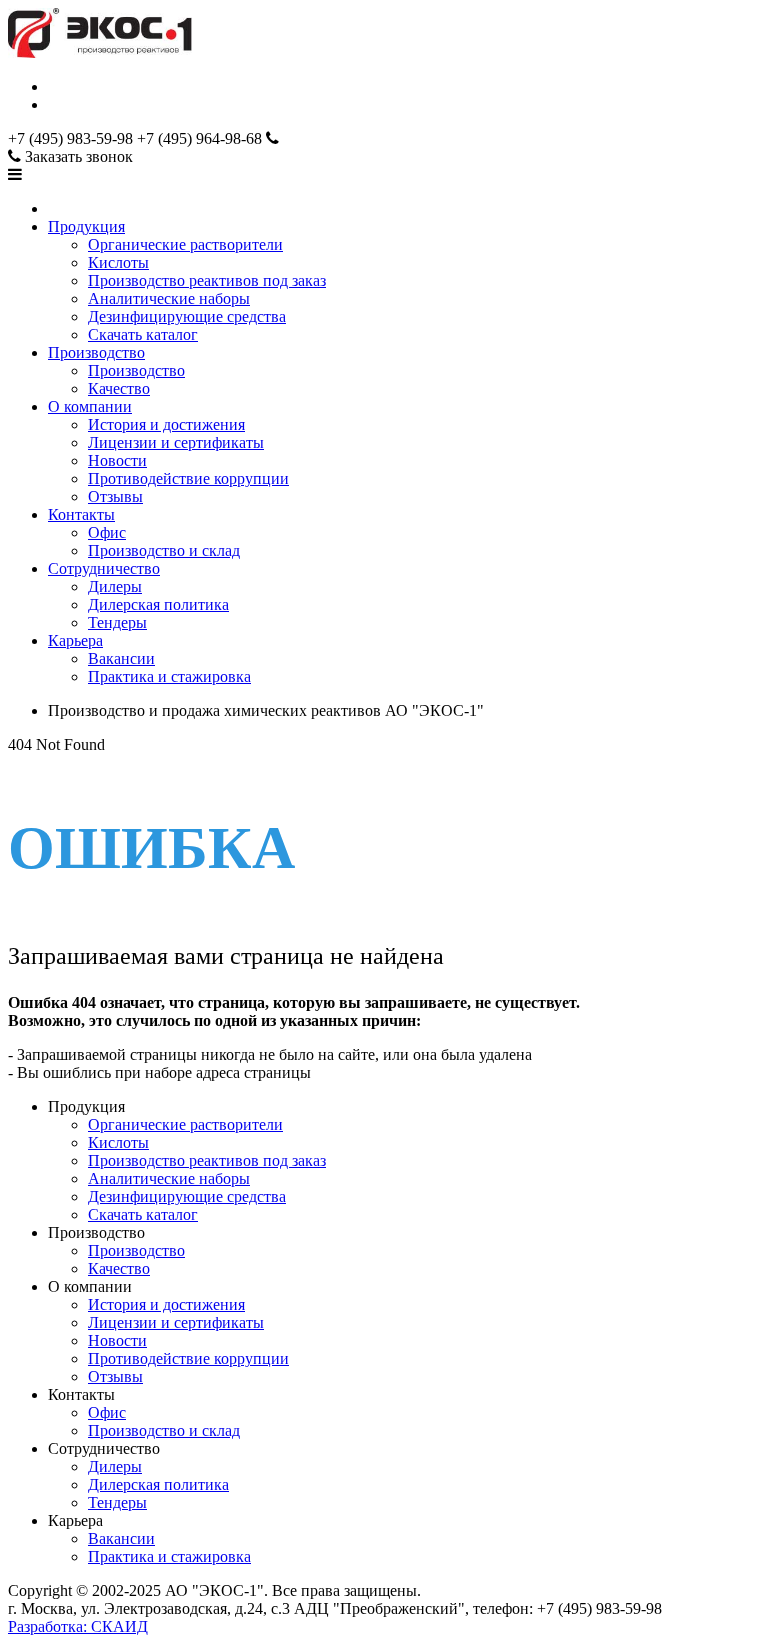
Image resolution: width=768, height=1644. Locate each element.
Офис (107, 532)
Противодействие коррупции (188, 478)
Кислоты (118, 262)
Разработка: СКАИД (78, 1626)
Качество (119, 388)
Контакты (81, 514)
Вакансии (121, 658)
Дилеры (115, 586)
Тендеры (117, 622)
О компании (90, 406)
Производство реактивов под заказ (207, 280)
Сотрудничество (104, 568)
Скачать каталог (143, 334)
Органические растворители (185, 244)
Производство (96, 352)
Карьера (75, 640)
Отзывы (115, 496)
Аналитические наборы (169, 298)
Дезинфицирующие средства (187, 316)
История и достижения (166, 424)
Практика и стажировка (169, 676)
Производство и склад (164, 550)
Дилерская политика (158, 604)
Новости (117, 460)
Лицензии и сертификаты (176, 442)
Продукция (86, 226)
